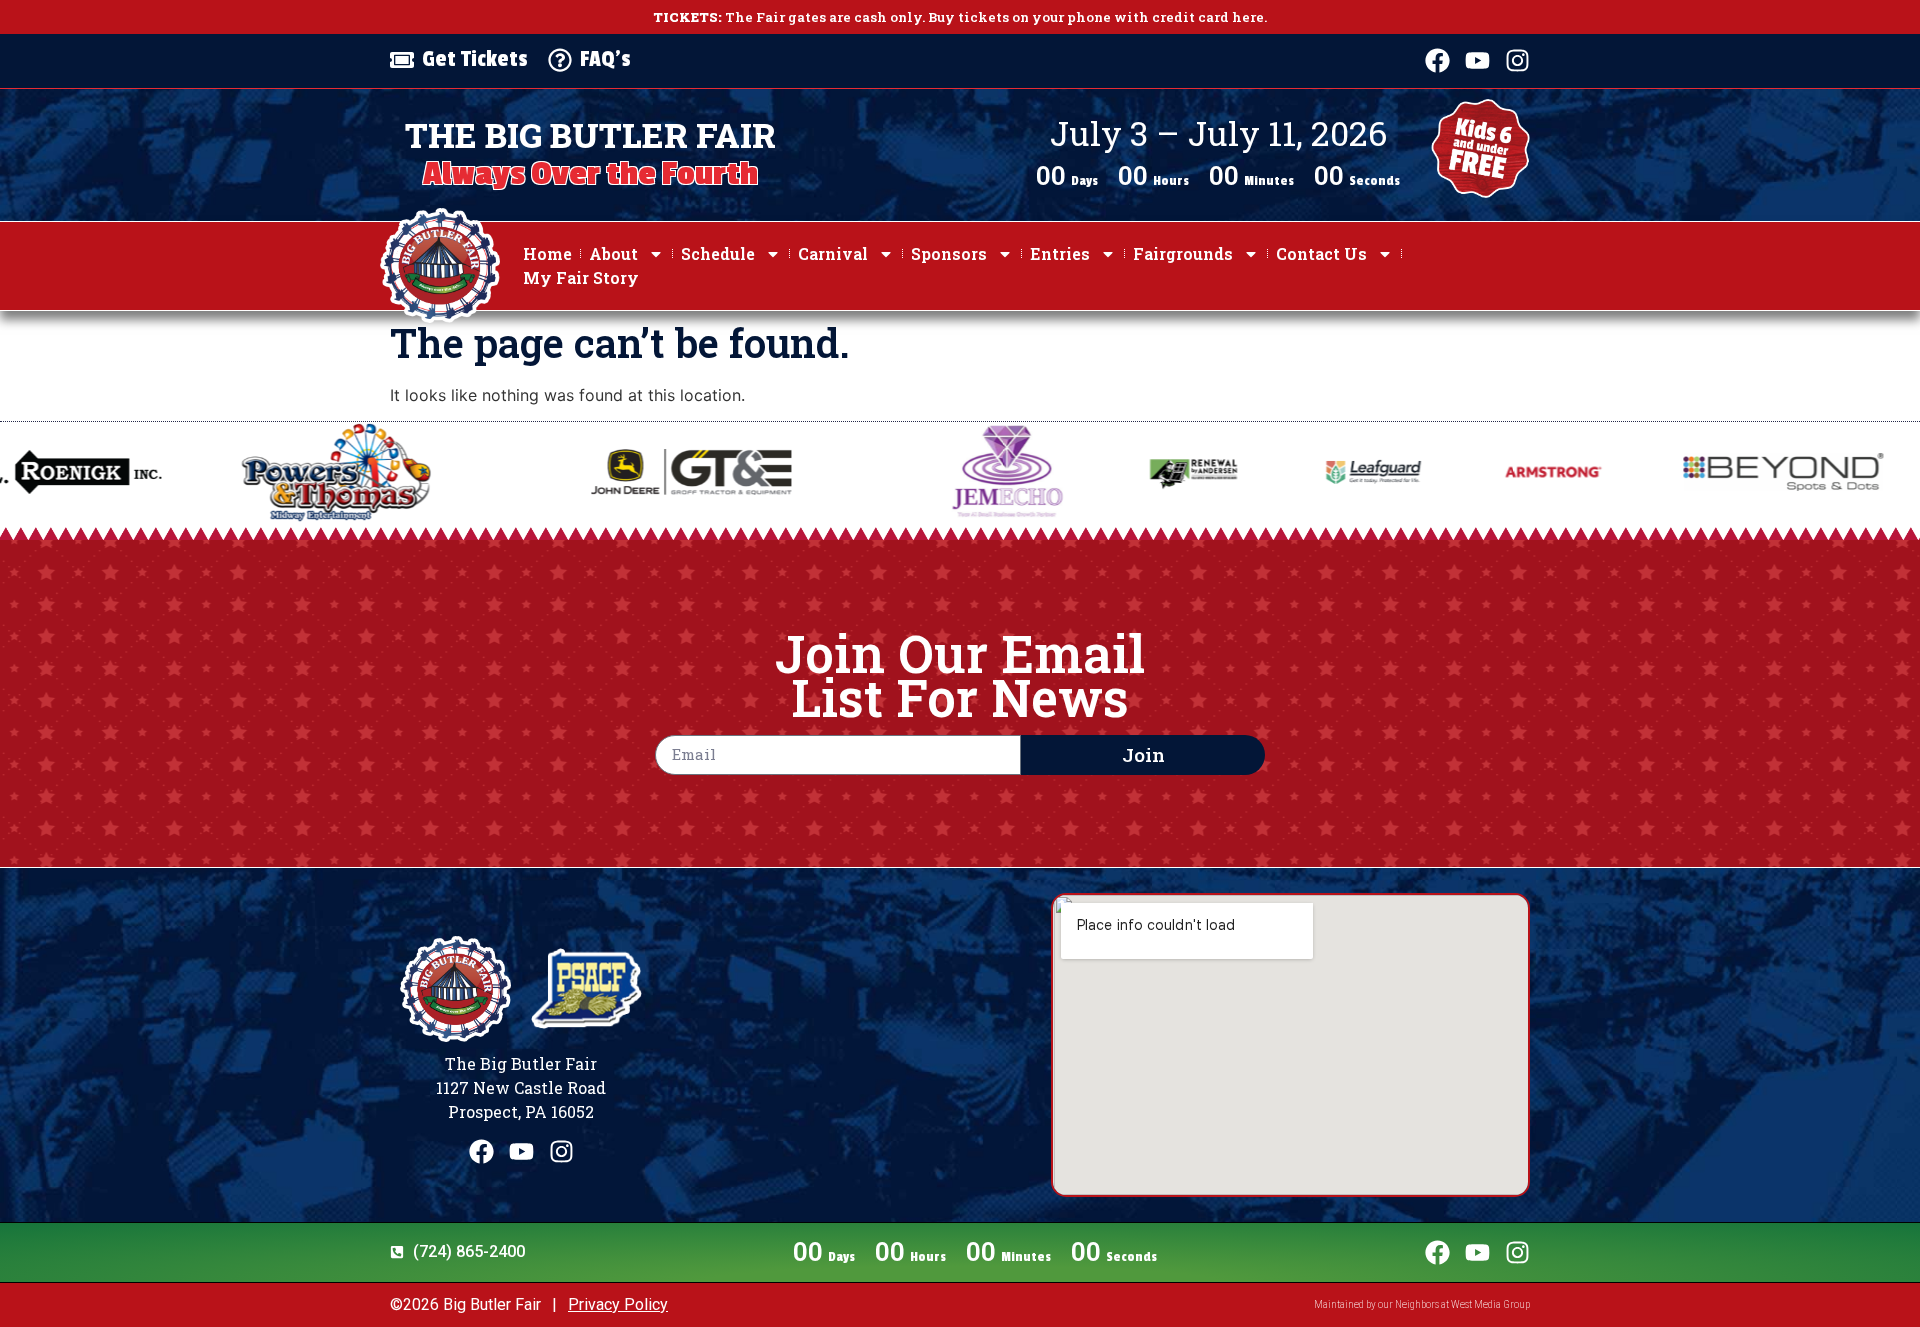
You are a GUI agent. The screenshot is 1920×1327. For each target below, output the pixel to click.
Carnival (833, 253)
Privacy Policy (618, 1304)
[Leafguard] (1213, 472)
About (613, 253)
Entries (1060, 253)
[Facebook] (1437, 60)
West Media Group (1490, 1304)
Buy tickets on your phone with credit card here (1096, 17)
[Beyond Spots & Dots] (1623, 472)
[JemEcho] (848, 472)
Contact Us (1321, 253)
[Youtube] (1477, 60)
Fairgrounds (1183, 253)
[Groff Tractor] (532, 472)
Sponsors (949, 253)
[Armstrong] (1393, 472)
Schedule (718, 253)
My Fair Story (581, 277)
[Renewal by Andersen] (1033, 472)
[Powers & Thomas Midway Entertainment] (177, 472)
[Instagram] (1517, 60)
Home (547, 253)
